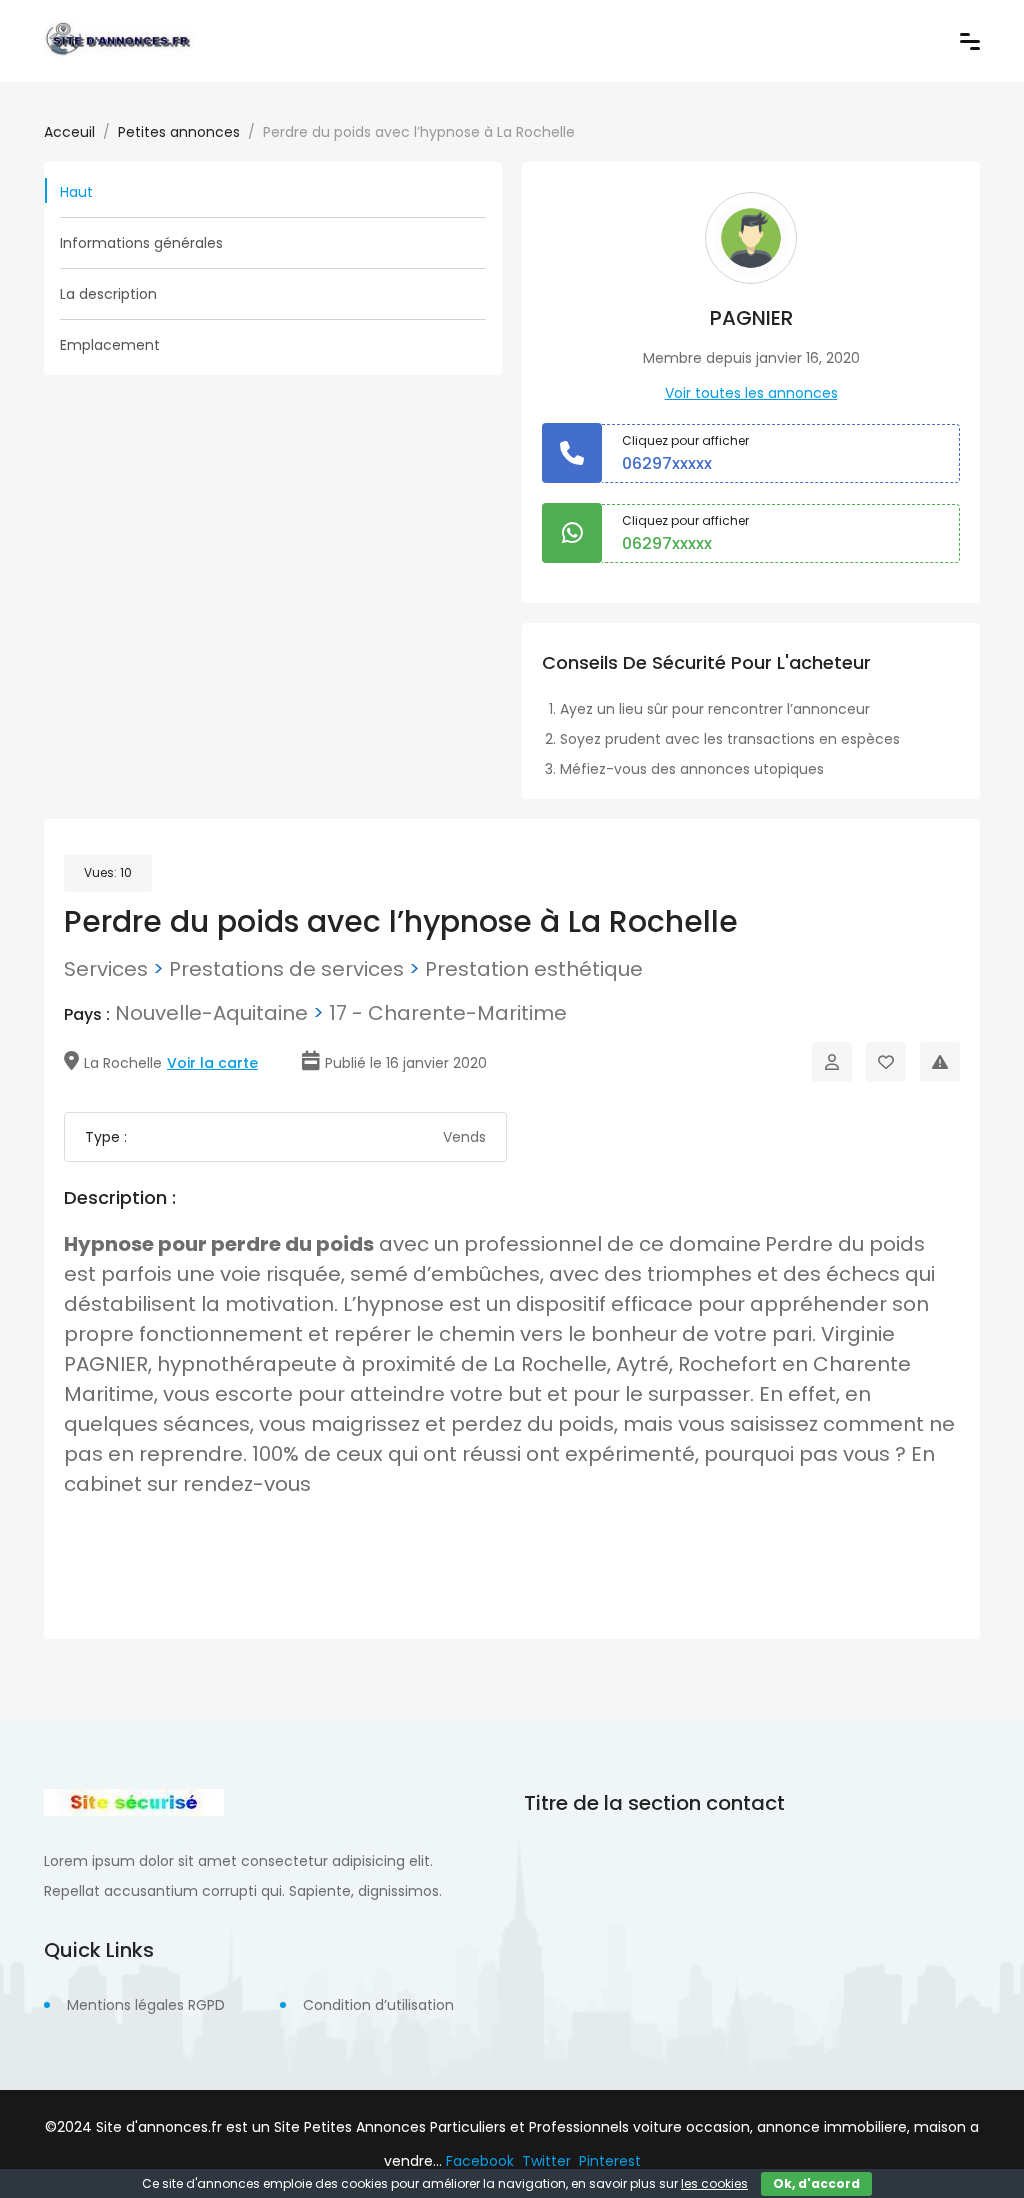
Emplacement (110, 345)
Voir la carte (212, 1063)
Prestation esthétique (534, 969)
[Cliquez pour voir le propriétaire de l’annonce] (832, 1062)
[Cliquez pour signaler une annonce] (940, 1062)
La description (108, 294)
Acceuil (69, 132)
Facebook (480, 2161)
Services (106, 969)
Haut (76, 192)
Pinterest (610, 2161)
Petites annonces (179, 132)
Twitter (546, 2161)
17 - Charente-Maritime (448, 1013)
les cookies (714, 2183)
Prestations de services (286, 969)
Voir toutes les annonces (751, 393)
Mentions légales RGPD (146, 2005)
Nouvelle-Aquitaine (211, 1013)
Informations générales (141, 243)
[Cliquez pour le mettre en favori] (886, 1062)
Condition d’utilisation (378, 2005)
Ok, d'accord (816, 2183)
